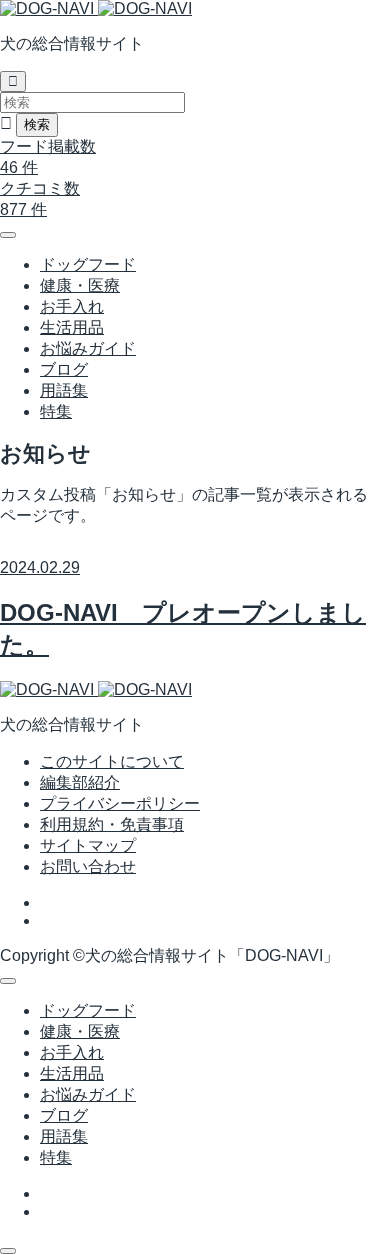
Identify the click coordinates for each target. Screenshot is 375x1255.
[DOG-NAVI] (96, 8)
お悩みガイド (88, 348)
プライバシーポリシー (120, 803)
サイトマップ (88, 845)
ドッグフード (88, 264)
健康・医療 (80, 285)
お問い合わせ (88, 866)
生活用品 (72, 327)
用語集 (64, 390)
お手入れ (72, 306)
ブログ (64, 369)
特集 (56, 411)
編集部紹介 (80, 782)
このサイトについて (112, 761)
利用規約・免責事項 (112, 824)
